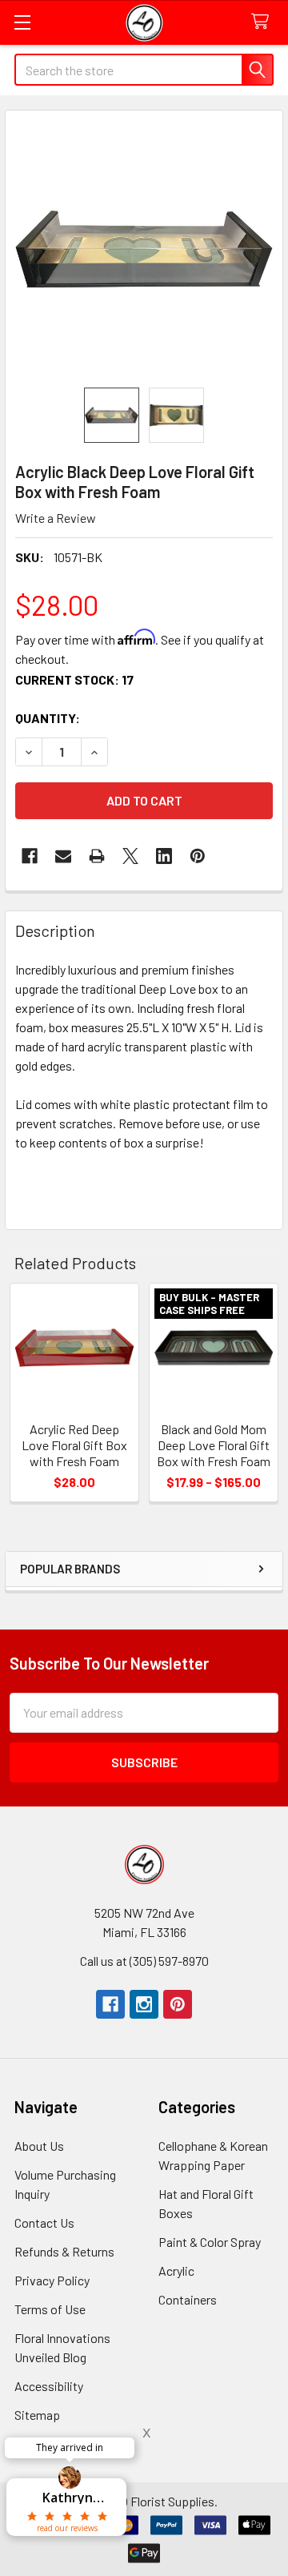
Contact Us (44, 2222)
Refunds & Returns (64, 2251)
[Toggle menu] (22, 22)
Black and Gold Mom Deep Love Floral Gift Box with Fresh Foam (214, 1445)
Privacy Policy (52, 2280)
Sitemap (37, 2415)
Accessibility (49, 2386)
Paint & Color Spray (210, 2242)
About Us (39, 2146)
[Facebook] (30, 856)
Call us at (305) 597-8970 (144, 1961)
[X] (130, 856)
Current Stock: (74, 679)
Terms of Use (50, 2309)
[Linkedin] (164, 856)
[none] (144, 249)
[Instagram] (144, 2004)
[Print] (97, 856)
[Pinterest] (178, 2004)
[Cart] (264, 22)
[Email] (63, 856)
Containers (188, 2299)
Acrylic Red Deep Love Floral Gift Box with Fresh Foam (74, 1445)
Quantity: (48, 718)
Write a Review (56, 518)
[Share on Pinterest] (198, 856)
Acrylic (176, 2271)
